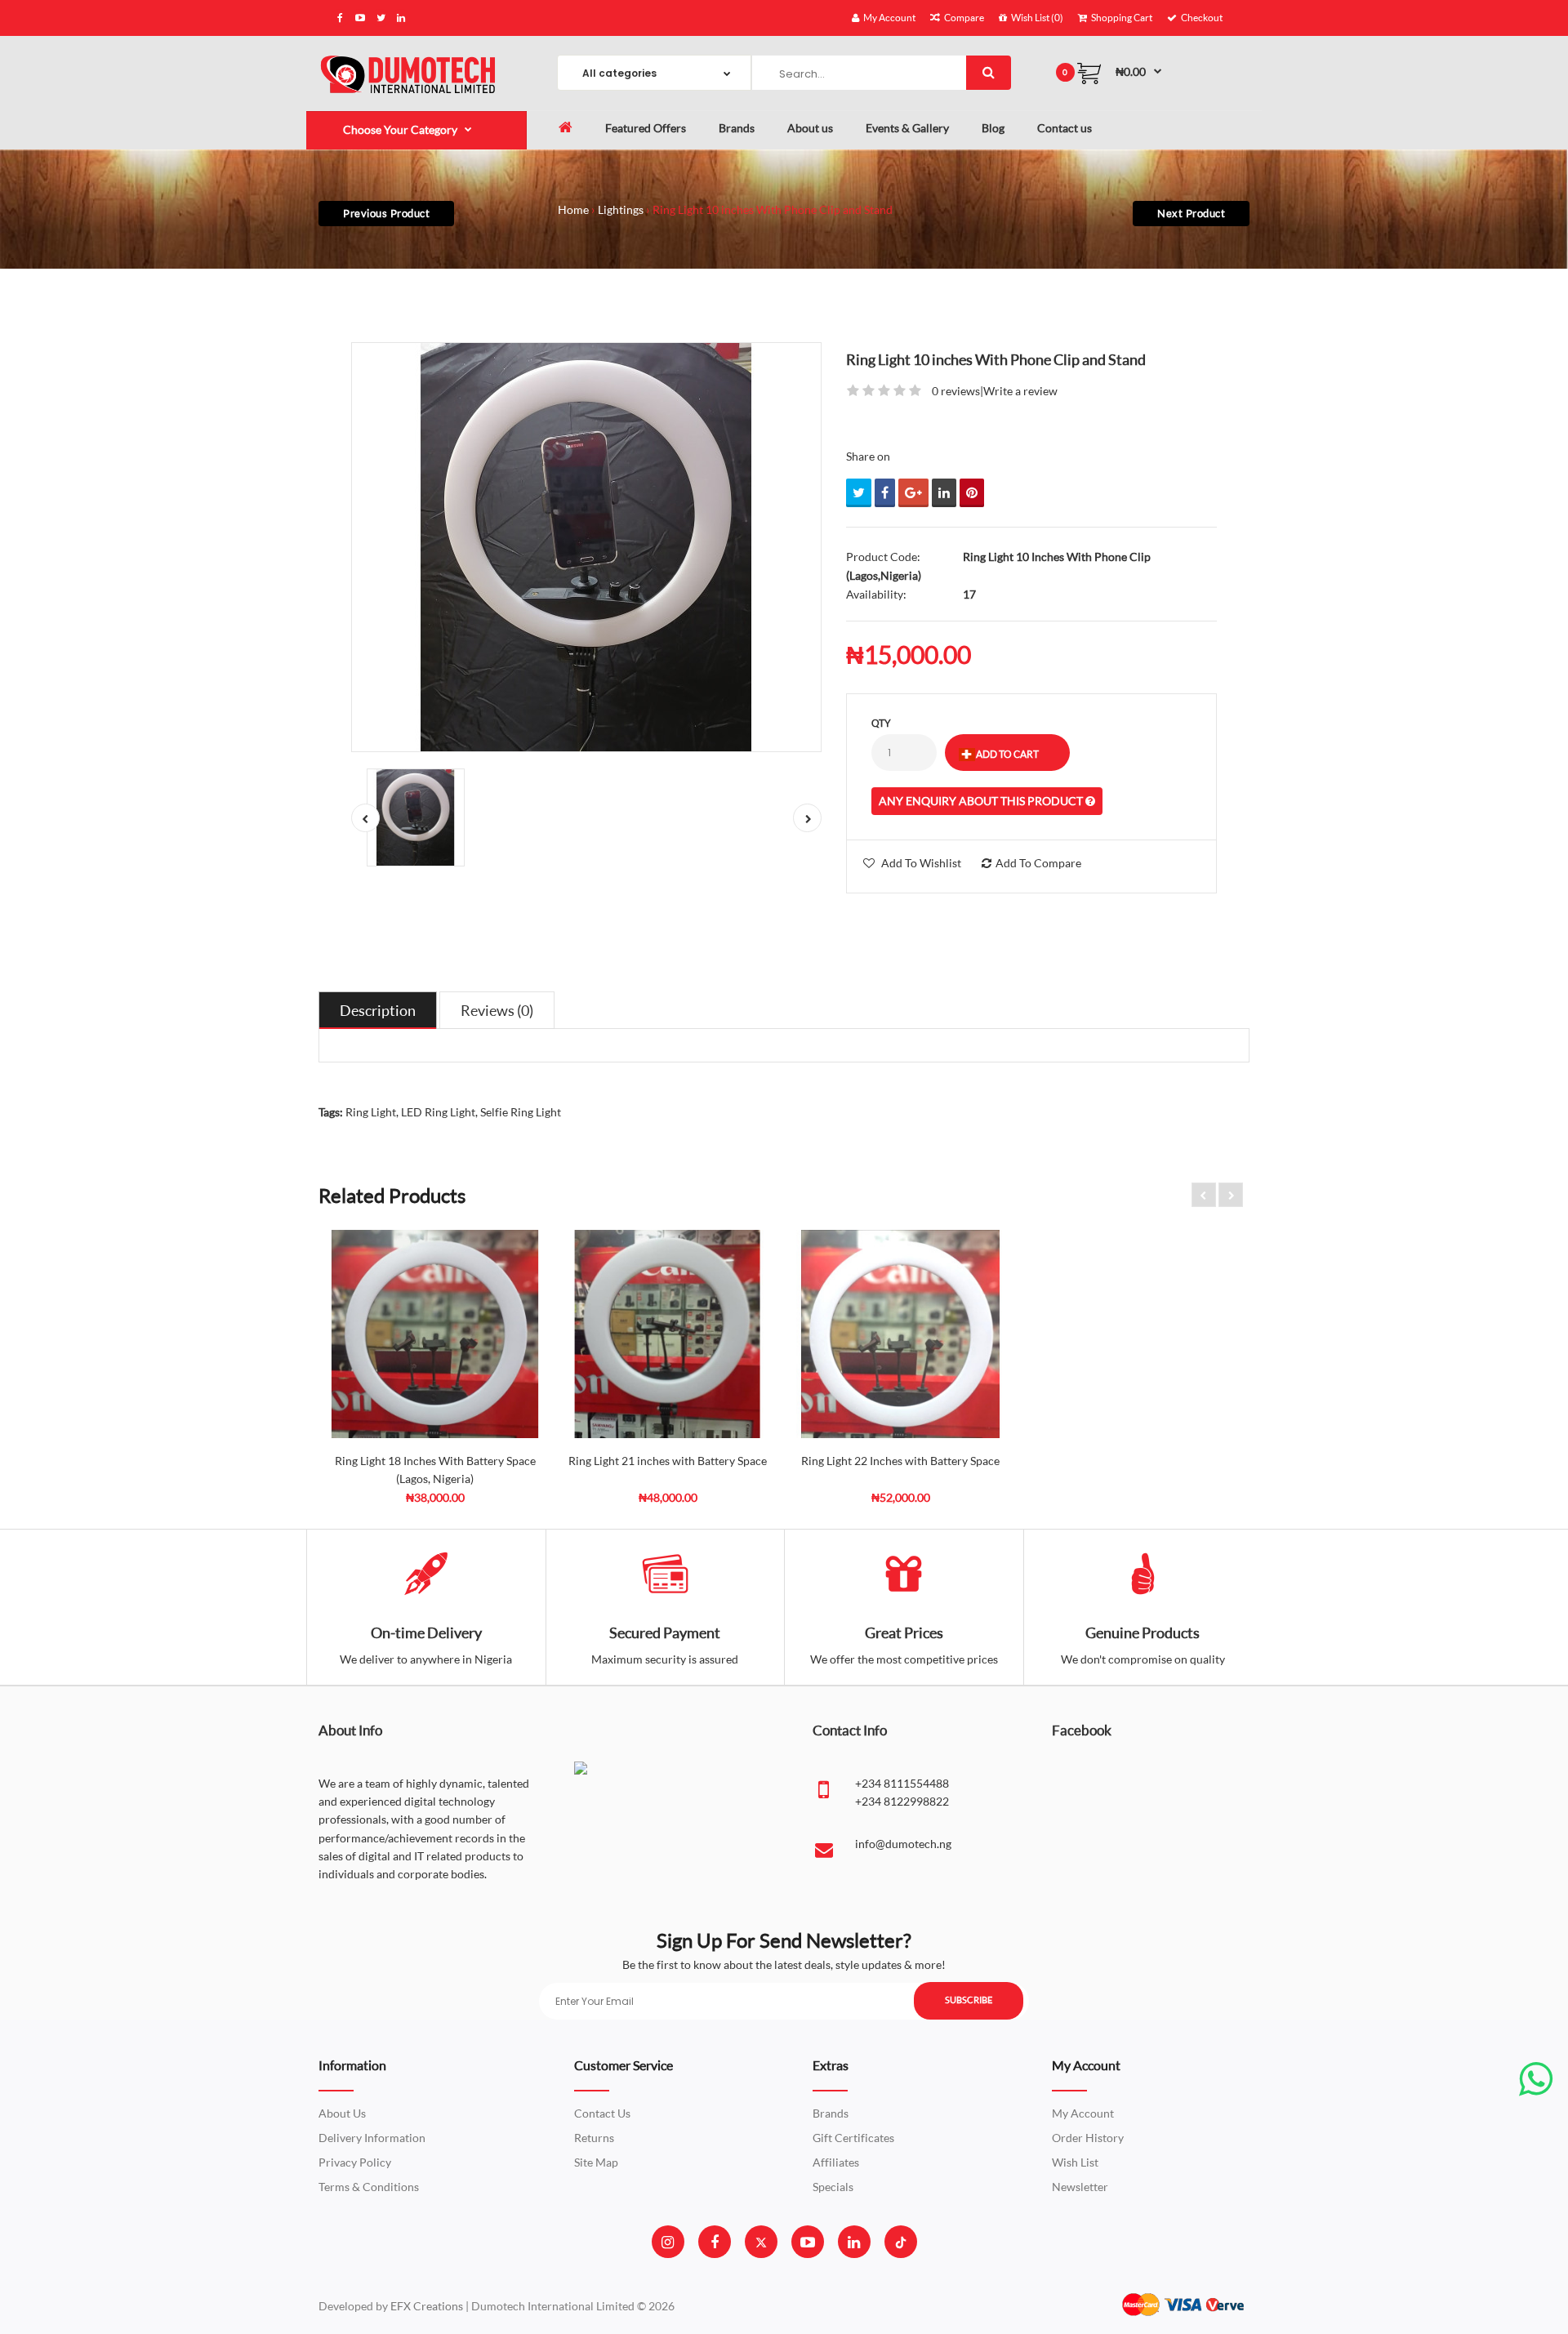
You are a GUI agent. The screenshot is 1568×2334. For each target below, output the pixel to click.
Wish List (1075, 2162)
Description (378, 1010)
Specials (833, 2187)
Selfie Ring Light (521, 1112)
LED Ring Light (438, 1112)
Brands (831, 2113)
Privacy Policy (355, 2162)
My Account (1083, 2113)
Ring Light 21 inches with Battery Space (668, 1461)
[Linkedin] (854, 2242)
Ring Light (371, 1112)
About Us (342, 2113)
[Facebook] (715, 2242)
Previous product (386, 213)
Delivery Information (372, 2138)
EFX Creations (427, 2306)
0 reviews (956, 391)
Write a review (1020, 391)
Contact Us (602, 2113)
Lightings (621, 209)
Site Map (596, 2162)
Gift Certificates (853, 2138)
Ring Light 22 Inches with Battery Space (900, 1461)
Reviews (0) (497, 1010)
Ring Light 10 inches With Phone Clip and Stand (773, 209)
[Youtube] (808, 2242)
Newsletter (1080, 2187)
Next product (1191, 213)
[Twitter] (761, 2242)
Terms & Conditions (369, 2187)
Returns (594, 2138)
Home (573, 209)
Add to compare (1038, 863)
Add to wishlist (921, 863)
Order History (1088, 2138)
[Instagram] (668, 2242)
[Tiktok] (901, 2242)
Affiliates (836, 2162)
